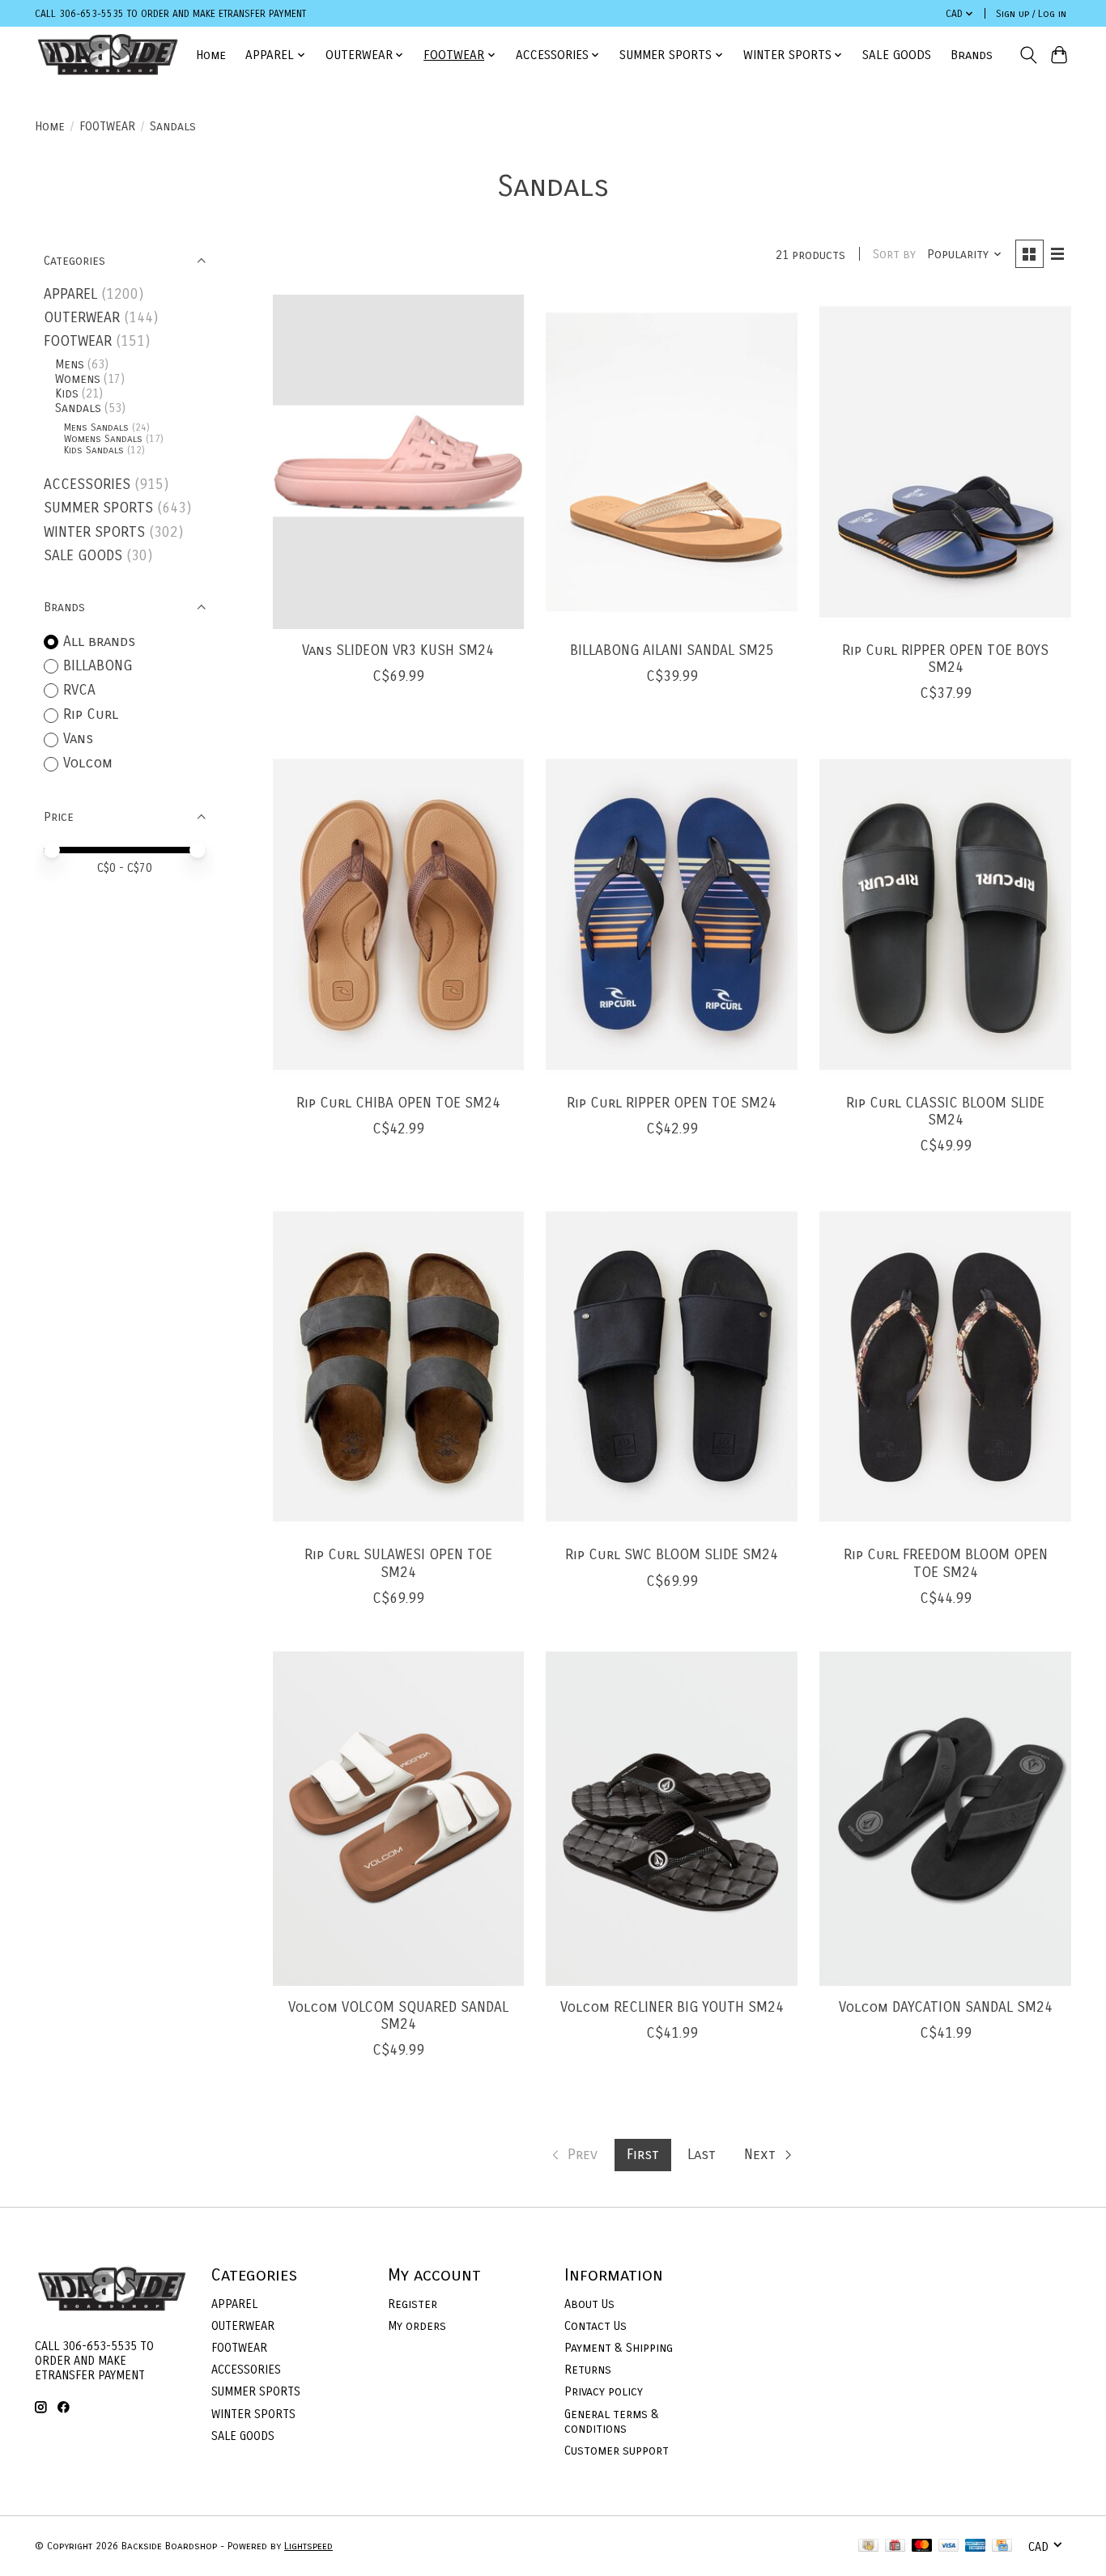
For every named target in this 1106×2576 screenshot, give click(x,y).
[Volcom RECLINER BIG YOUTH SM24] (671, 1819)
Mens (70, 364)
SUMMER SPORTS (98, 508)
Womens (78, 379)
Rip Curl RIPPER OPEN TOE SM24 (672, 1103)
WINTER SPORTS (94, 532)
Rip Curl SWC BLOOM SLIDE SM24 (672, 1555)
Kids (67, 393)
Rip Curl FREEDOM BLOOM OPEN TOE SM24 (946, 1563)
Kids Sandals (94, 450)
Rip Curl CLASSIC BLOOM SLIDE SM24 (945, 1112)
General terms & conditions (612, 2421)
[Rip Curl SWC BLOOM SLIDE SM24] (671, 1366)
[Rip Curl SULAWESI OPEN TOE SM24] (398, 1366)
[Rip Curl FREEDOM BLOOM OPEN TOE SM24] (945, 1366)
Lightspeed (308, 2546)
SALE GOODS (897, 55)
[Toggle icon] (1028, 55)
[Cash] (868, 2546)
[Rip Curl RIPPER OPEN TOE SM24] (671, 914)
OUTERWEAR (82, 318)
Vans (78, 739)
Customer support (617, 2451)
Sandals (78, 408)
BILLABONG (98, 666)
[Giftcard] (895, 2546)
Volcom (88, 763)
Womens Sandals (103, 439)
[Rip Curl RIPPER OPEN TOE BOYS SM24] (945, 462)
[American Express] (976, 2546)
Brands (972, 55)
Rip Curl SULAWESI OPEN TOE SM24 (398, 1563)
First (643, 2155)
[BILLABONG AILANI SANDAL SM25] (671, 462)
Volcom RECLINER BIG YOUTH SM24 (672, 2007)
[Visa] (949, 2546)
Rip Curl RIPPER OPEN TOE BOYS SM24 (945, 659)
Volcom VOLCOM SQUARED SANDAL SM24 (398, 2016)
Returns (588, 2370)
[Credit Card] (1002, 2546)
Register (413, 2304)
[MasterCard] (922, 2546)
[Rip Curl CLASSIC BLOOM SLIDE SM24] (945, 914)
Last (702, 2155)
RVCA (79, 690)
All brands (99, 642)
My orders (417, 2326)
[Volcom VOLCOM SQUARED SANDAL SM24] (398, 1819)
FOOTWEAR (107, 126)
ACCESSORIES (87, 485)
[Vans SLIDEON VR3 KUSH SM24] (398, 462)
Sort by (894, 254)
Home (211, 55)
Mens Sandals (96, 427)
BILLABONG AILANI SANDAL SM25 (672, 650)
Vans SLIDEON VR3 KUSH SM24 (398, 650)
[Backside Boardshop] (108, 55)
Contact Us (596, 2326)
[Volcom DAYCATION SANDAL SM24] (945, 1819)
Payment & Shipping (619, 2348)
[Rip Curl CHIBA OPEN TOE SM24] (398, 914)
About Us (589, 2304)
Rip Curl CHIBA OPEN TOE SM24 (398, 1103)
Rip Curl (91, 714)
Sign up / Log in (1031, 14)
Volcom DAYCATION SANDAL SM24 (946, 2007)
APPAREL (70, 294)
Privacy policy (604, 2391)
